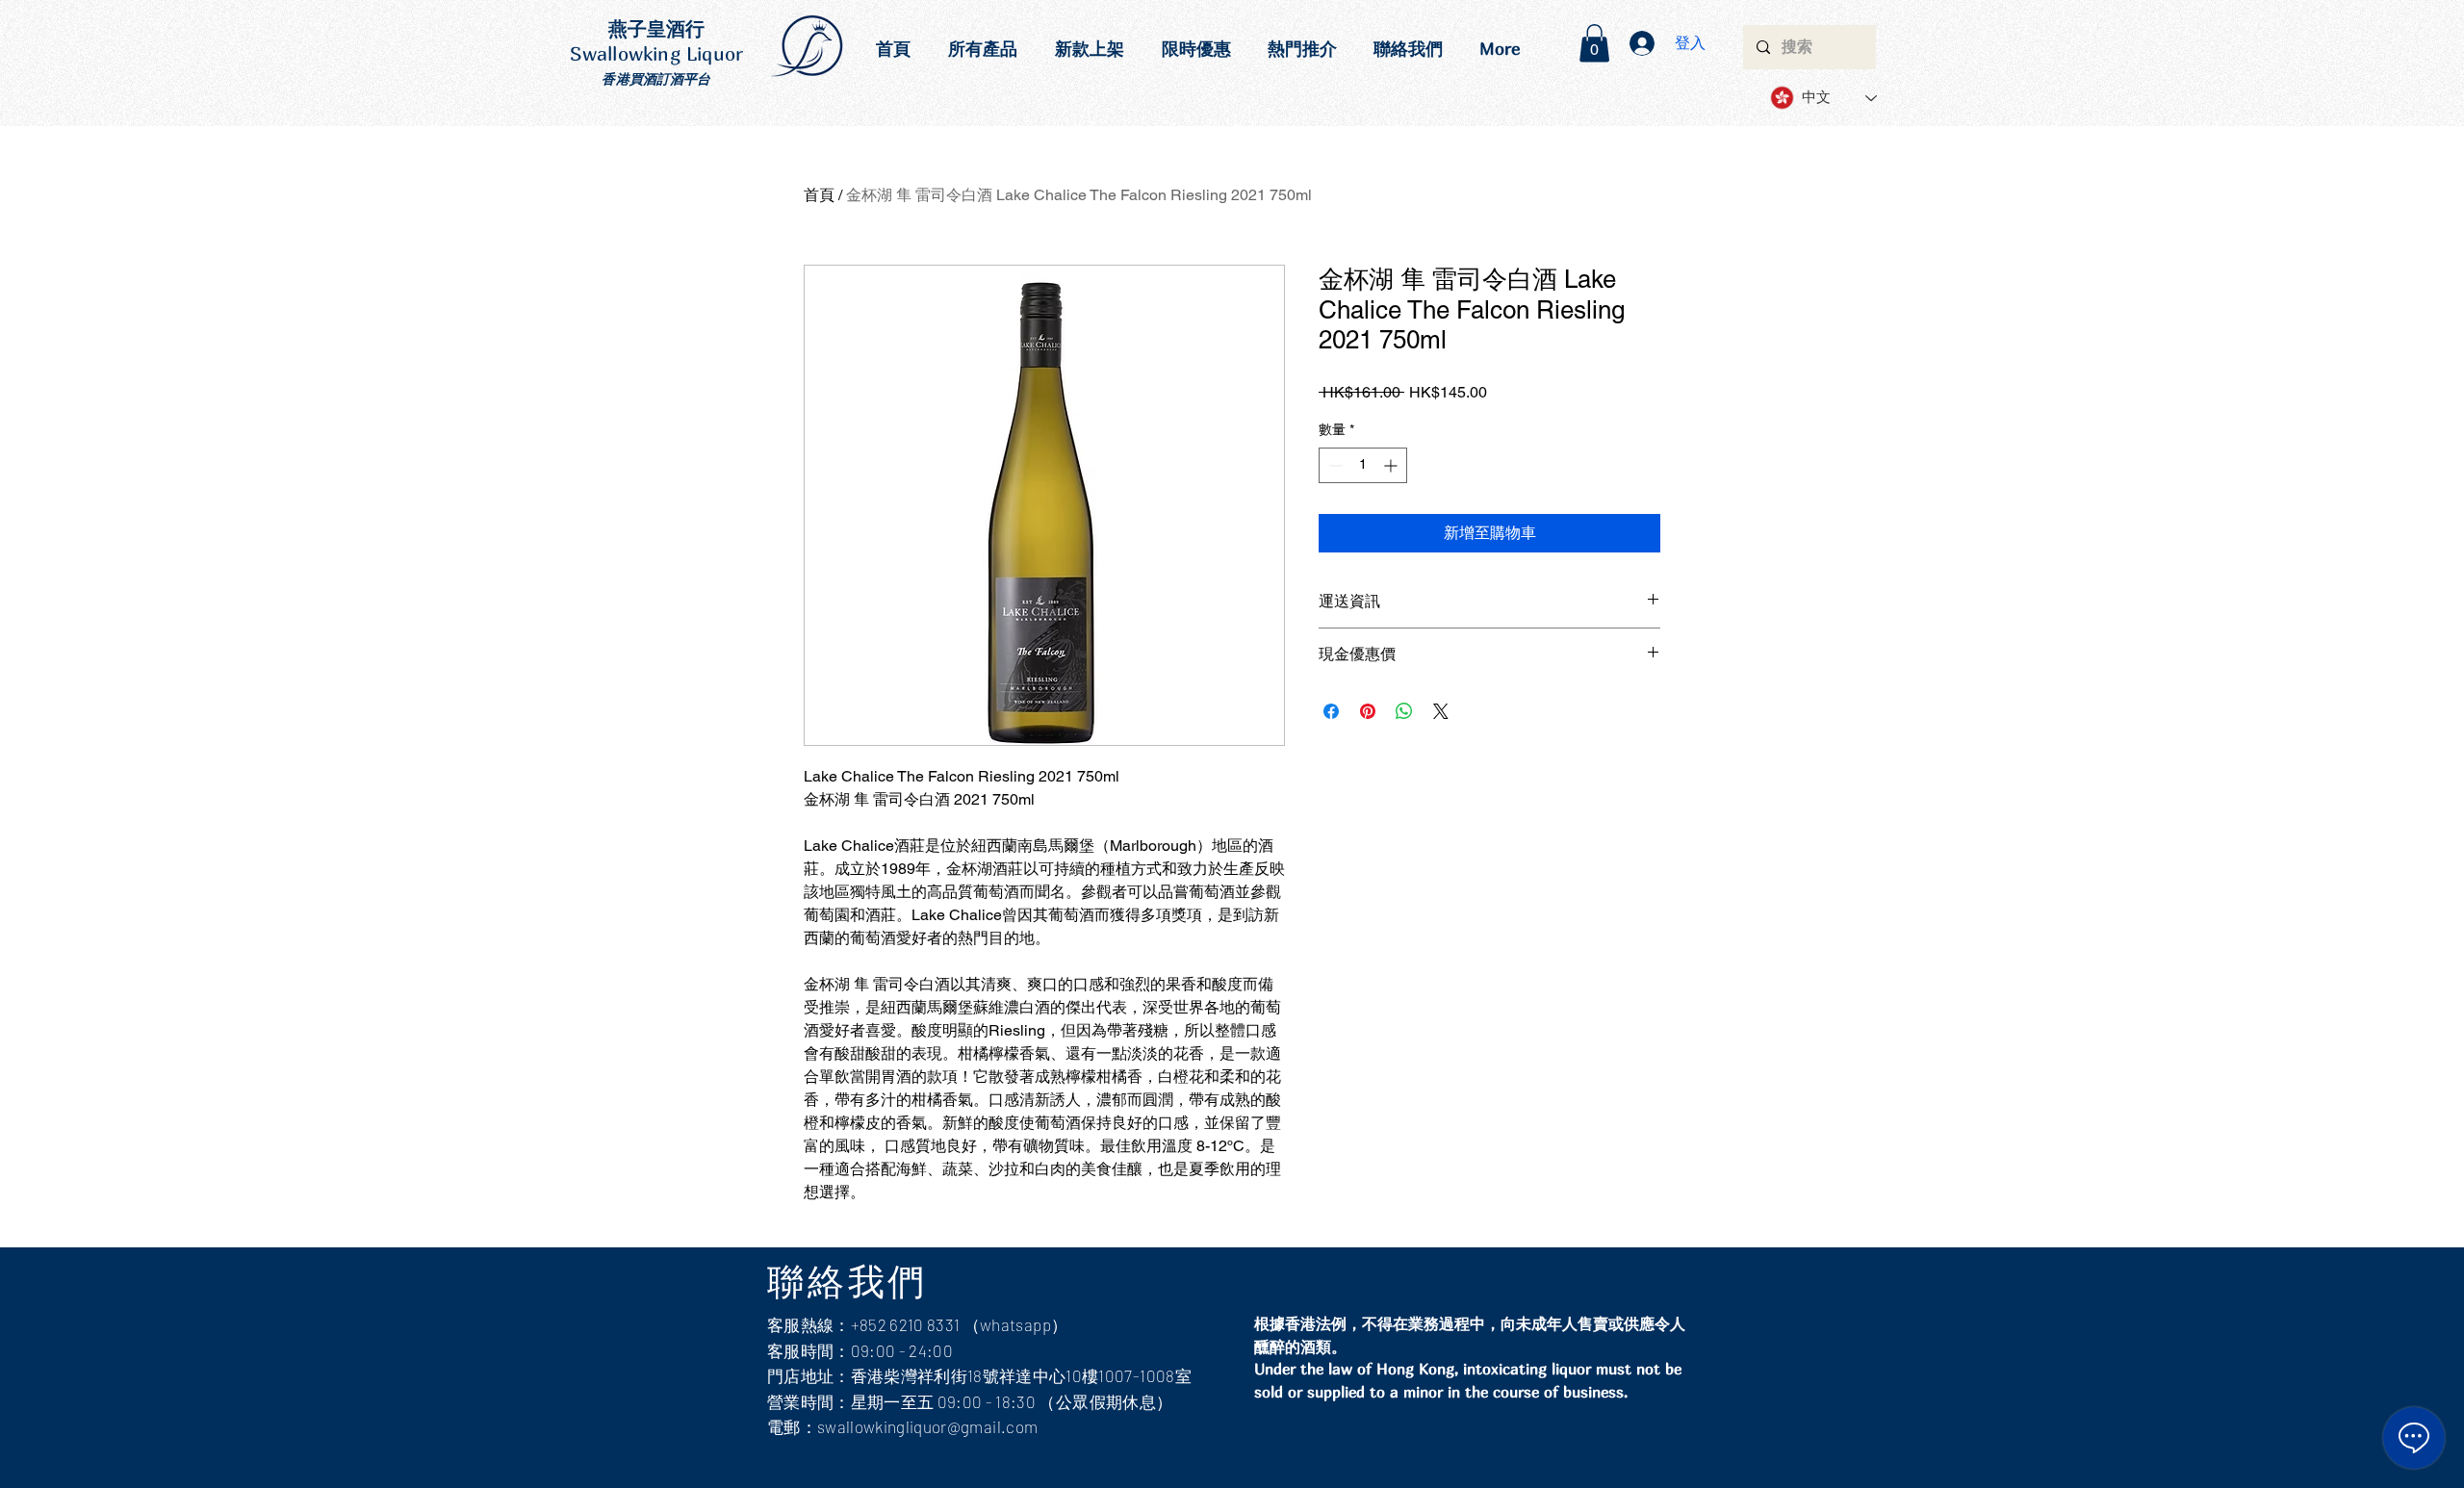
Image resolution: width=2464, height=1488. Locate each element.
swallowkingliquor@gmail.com (927, 1426)
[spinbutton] (1363, 465)
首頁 (819, 195)
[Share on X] (1441, 711)
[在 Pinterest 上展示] (1368, 711)
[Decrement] (1334, 465)
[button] (1594, 43)
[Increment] (1392, 465)
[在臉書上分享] (1331, 711)
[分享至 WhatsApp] (1404, 711)
